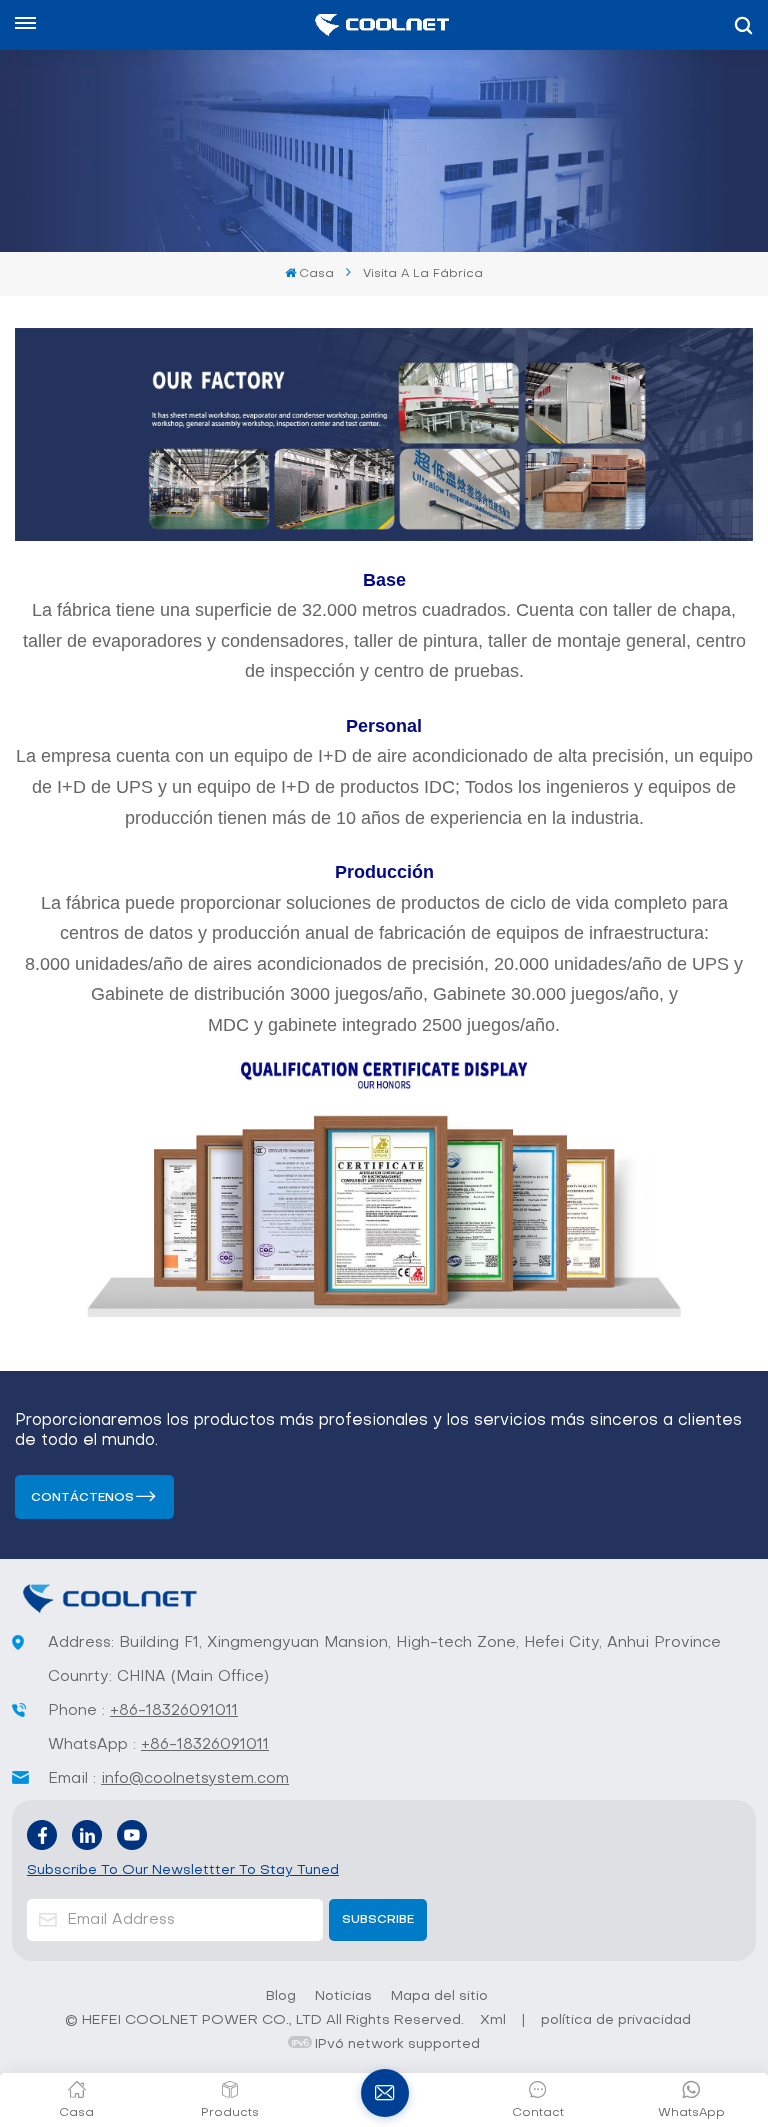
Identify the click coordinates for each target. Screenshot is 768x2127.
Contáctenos (82, 1498)
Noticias (343, 1996)
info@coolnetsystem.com (195, 1779)
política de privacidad (616, 2020)
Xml (493, 2020)
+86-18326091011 (174, 1711)
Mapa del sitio (439, 1996)
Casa (316, 274)
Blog (281, 1996)
